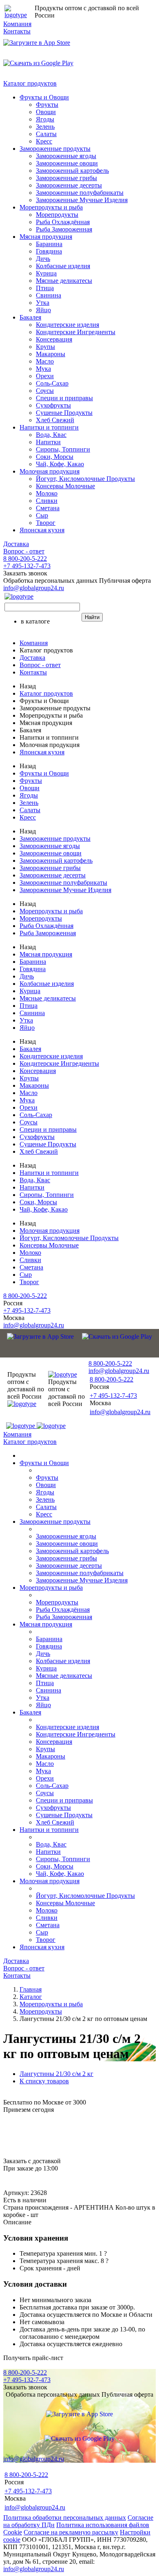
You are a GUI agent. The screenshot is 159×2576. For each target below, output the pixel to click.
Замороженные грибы (66, 178)
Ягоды (45, 119)
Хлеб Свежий (55, 420)
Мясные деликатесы (64, 281)
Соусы (45, 391)
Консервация (54, 339)
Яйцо (43, 310)
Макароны (51, 354)
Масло (45, 361)
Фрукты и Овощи (44, 97)
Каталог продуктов (30, 83)
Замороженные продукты (55, 149)
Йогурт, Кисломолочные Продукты (85, 479)
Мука (43, 369)
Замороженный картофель (72, 171)
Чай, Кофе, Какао (60, 464)
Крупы (45, 347)
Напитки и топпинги (49, 427)
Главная (31, 1989)
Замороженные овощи (67, 163)
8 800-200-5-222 (25, 559)
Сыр (42, 515)
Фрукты (47, 105)
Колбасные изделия (63, 266)
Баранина (49, 244)
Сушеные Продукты (64, 413)
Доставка (16, 544)
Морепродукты (57, 215)
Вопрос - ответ (24, 551)
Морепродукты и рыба (51, 207)
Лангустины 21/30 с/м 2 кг (56, 2074)
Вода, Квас (51, 435)
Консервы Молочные (65, 486)
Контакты (17, 31)
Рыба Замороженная (64, 229)
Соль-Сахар (52, 383)
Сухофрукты (53, 405)
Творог (46, 523)
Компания (17, 24)
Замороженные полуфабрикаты (80, 193)
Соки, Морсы (55, 457)
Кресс (44, 141)
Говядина (49, 251)
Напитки (48, 442)
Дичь (43, 259)
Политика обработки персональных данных (65, 2518)
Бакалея (30, 317)
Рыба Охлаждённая (63, 222)
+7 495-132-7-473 (27, 566)
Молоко (47, 493)
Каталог (31, 1997)
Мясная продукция (46, 237)
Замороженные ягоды (66, 156)
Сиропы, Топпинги (63, 449)
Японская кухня (42, 530)
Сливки (47, 501)
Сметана (48, 508)
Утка (43, 303)
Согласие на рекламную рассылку (71, 2532)
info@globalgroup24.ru (34, 2569)
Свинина (49, 295)
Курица (46, 273)
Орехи (45, 376)
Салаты (46, 134)
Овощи (46, 112)
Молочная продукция (50, 471)
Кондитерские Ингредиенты (76, 332)
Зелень (45, 127)
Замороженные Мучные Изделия (82, 200)
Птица (45, 288)
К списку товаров (44, 2081)
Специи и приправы (64, 398)
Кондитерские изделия (67, 325)
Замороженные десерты (69, 185)
